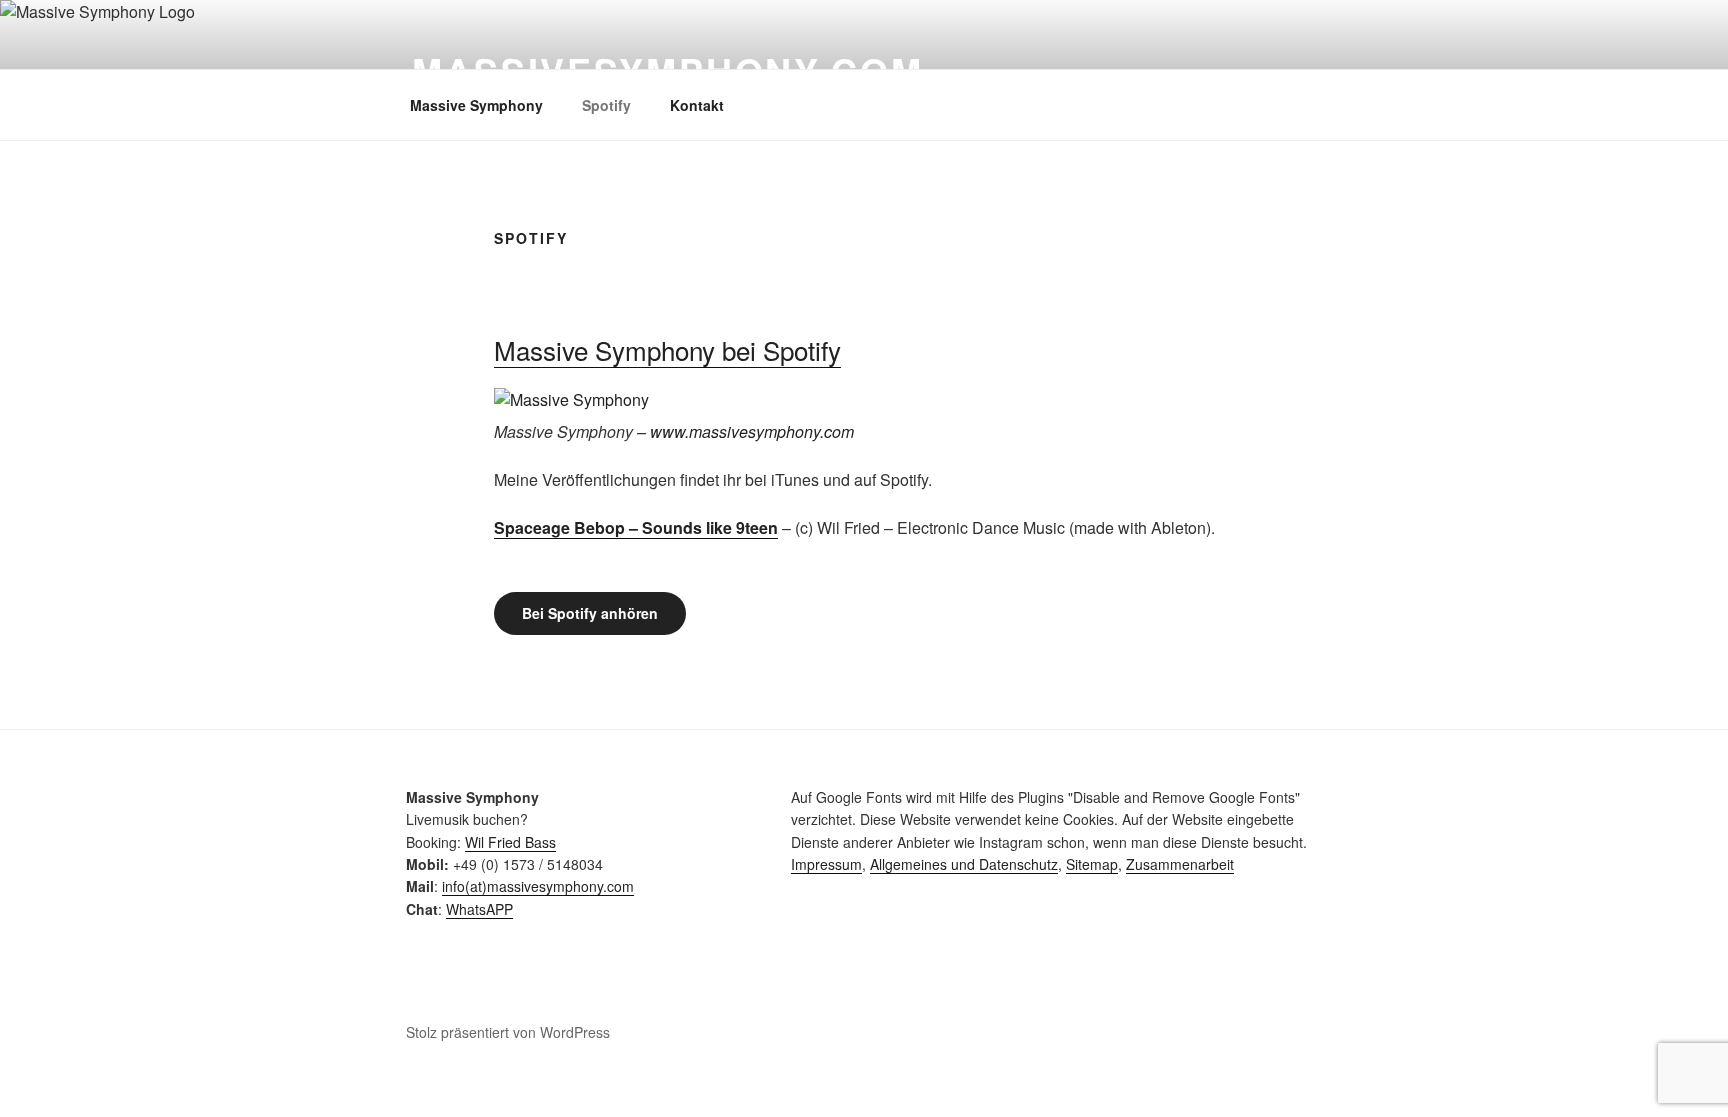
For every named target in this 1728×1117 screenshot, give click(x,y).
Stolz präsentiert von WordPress (508, 1032)
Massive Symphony (476, 105)
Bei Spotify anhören (590, 613)
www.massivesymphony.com (752, 431)
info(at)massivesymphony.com (538, 886)
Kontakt (697, 105)
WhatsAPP (479, 909)
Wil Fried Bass (510, 842)
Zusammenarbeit (1180, 864)
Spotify (606, 105)
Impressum (826, 864)
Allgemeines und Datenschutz (964, 864)
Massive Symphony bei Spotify (667, 349)
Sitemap (1092, 864)
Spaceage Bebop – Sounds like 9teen (636, 527)
